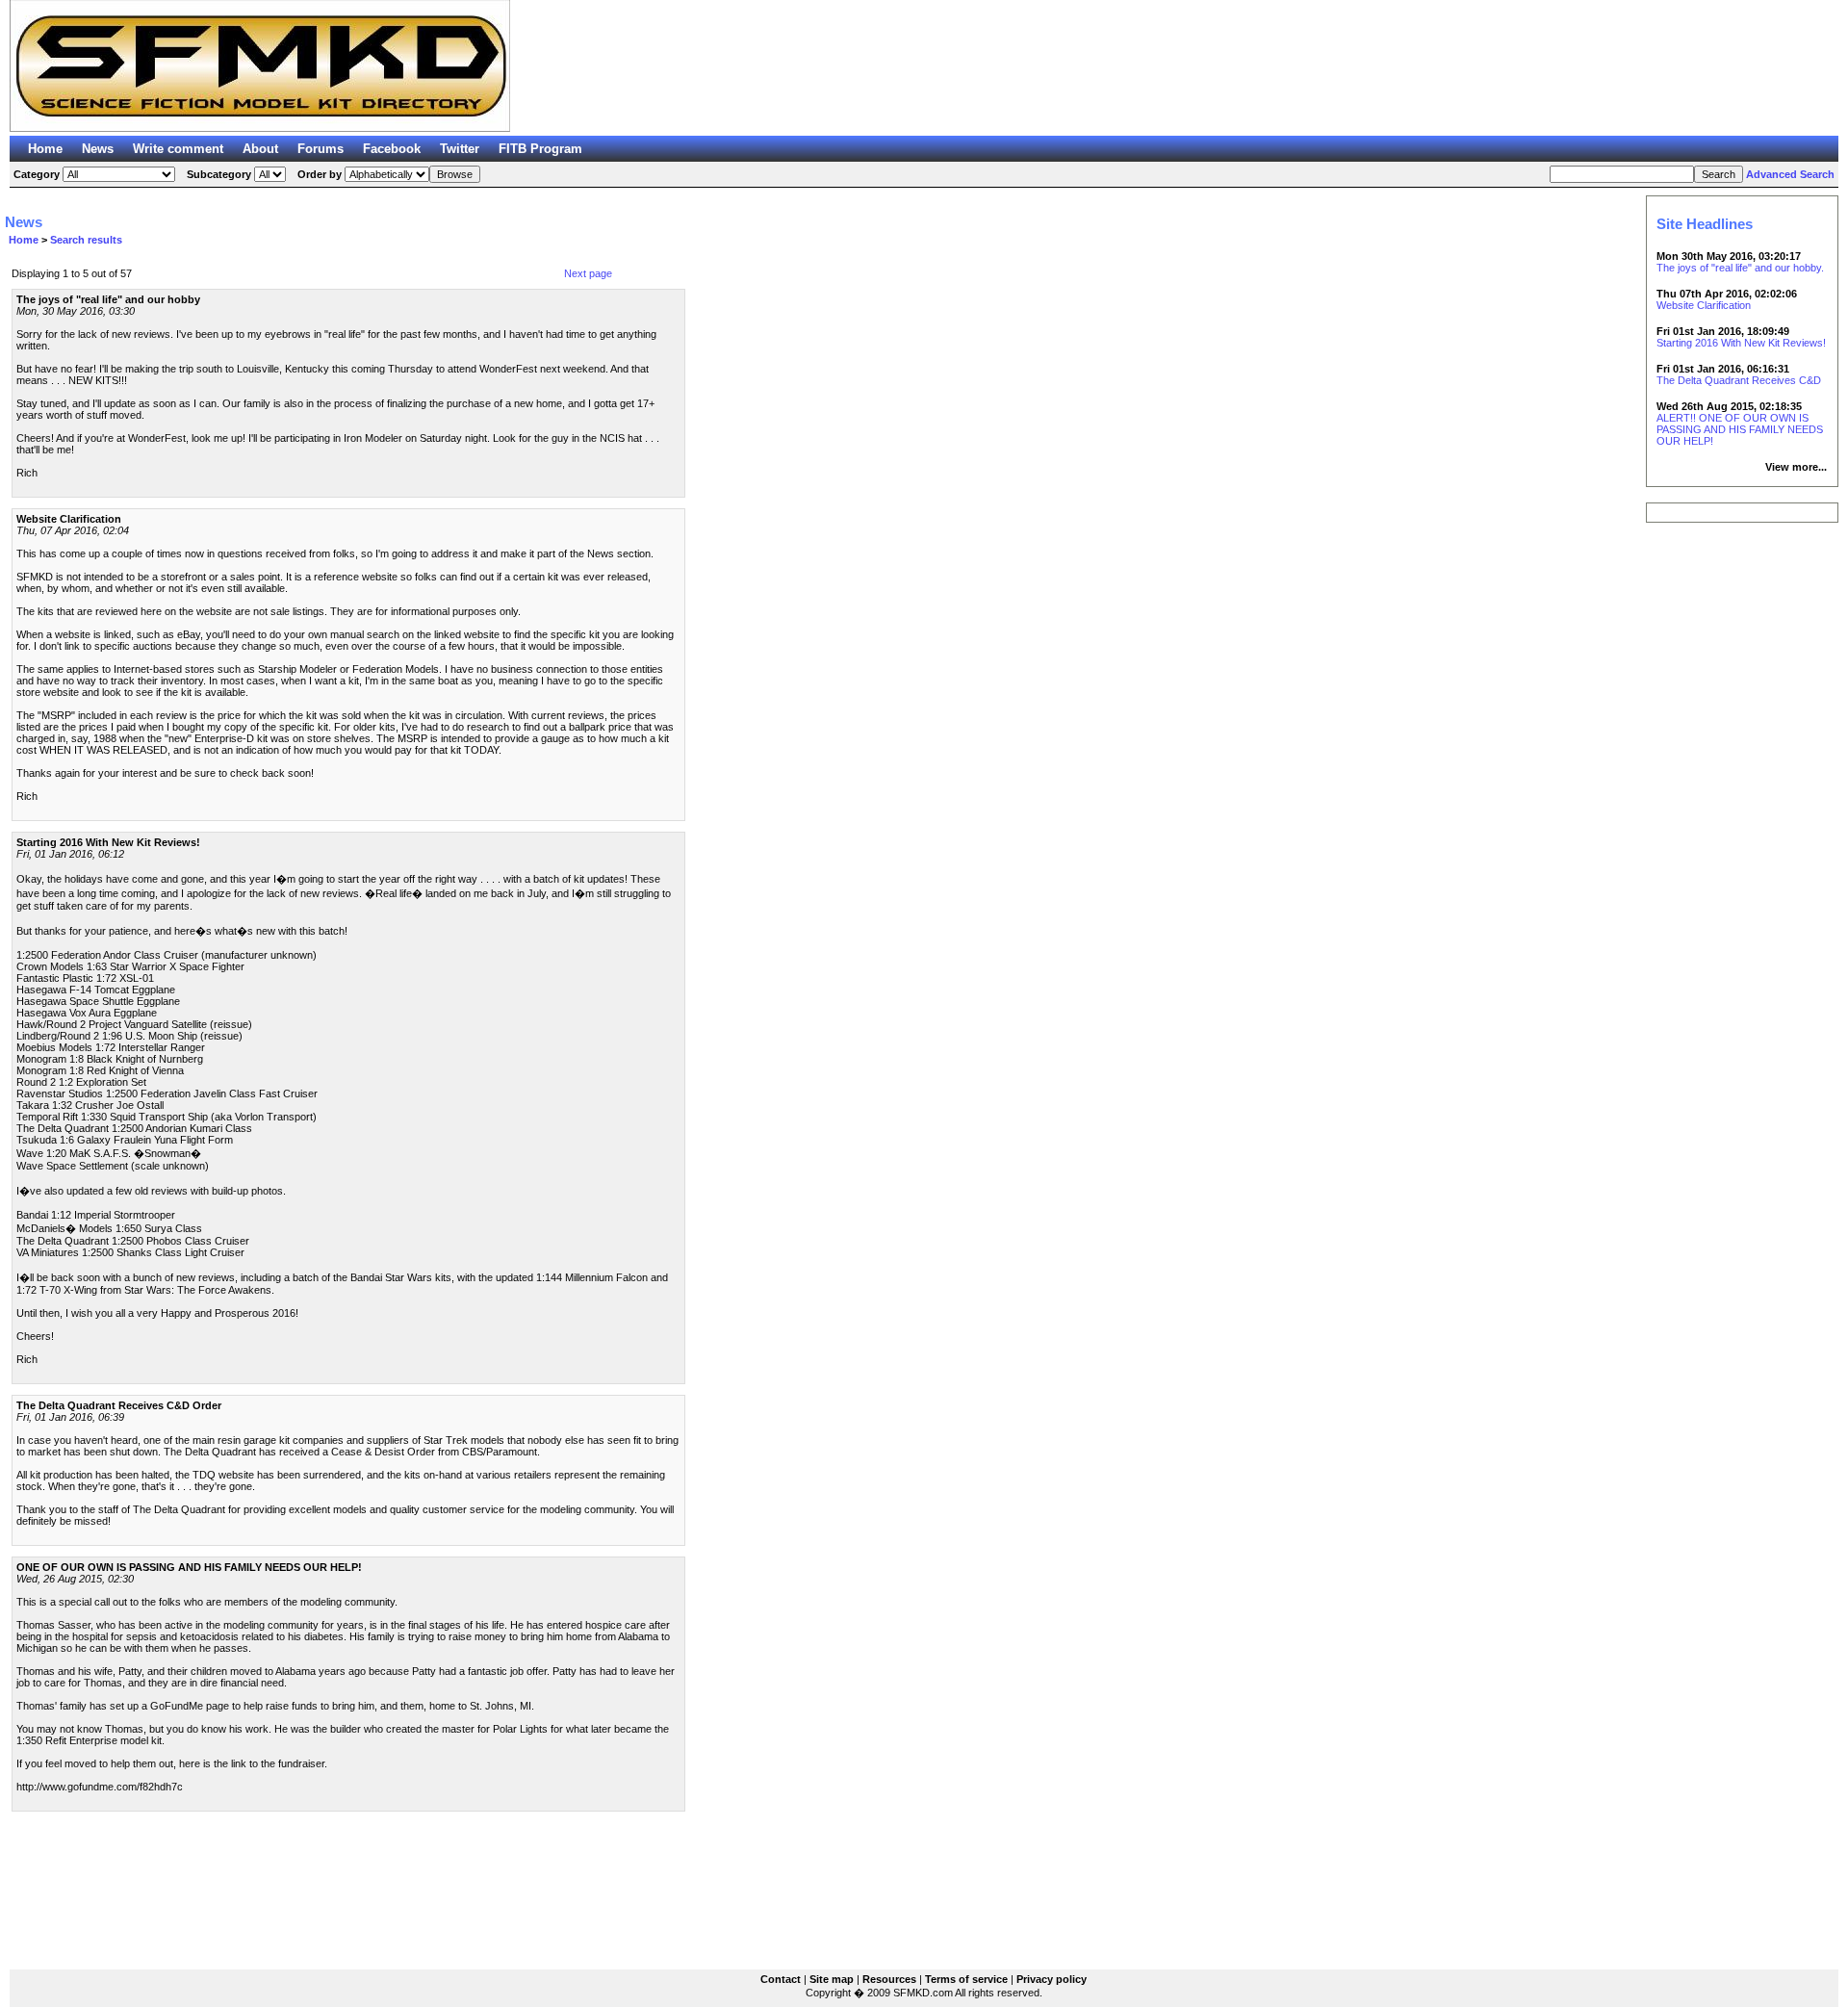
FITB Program (540, 149)
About (260, 149)
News (98, 149)
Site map (832, 1979)
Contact (781, 1979)
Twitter (460, 149)
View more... (1796, 467)
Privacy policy (1052, 1979)
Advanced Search (1790, 174)
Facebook (392, 149)
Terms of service (966, 1979)
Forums (321, 149)
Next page (588, 273)
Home (45, 149)
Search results (86, 240)
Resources (889, 1979)
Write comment (178, 149)
